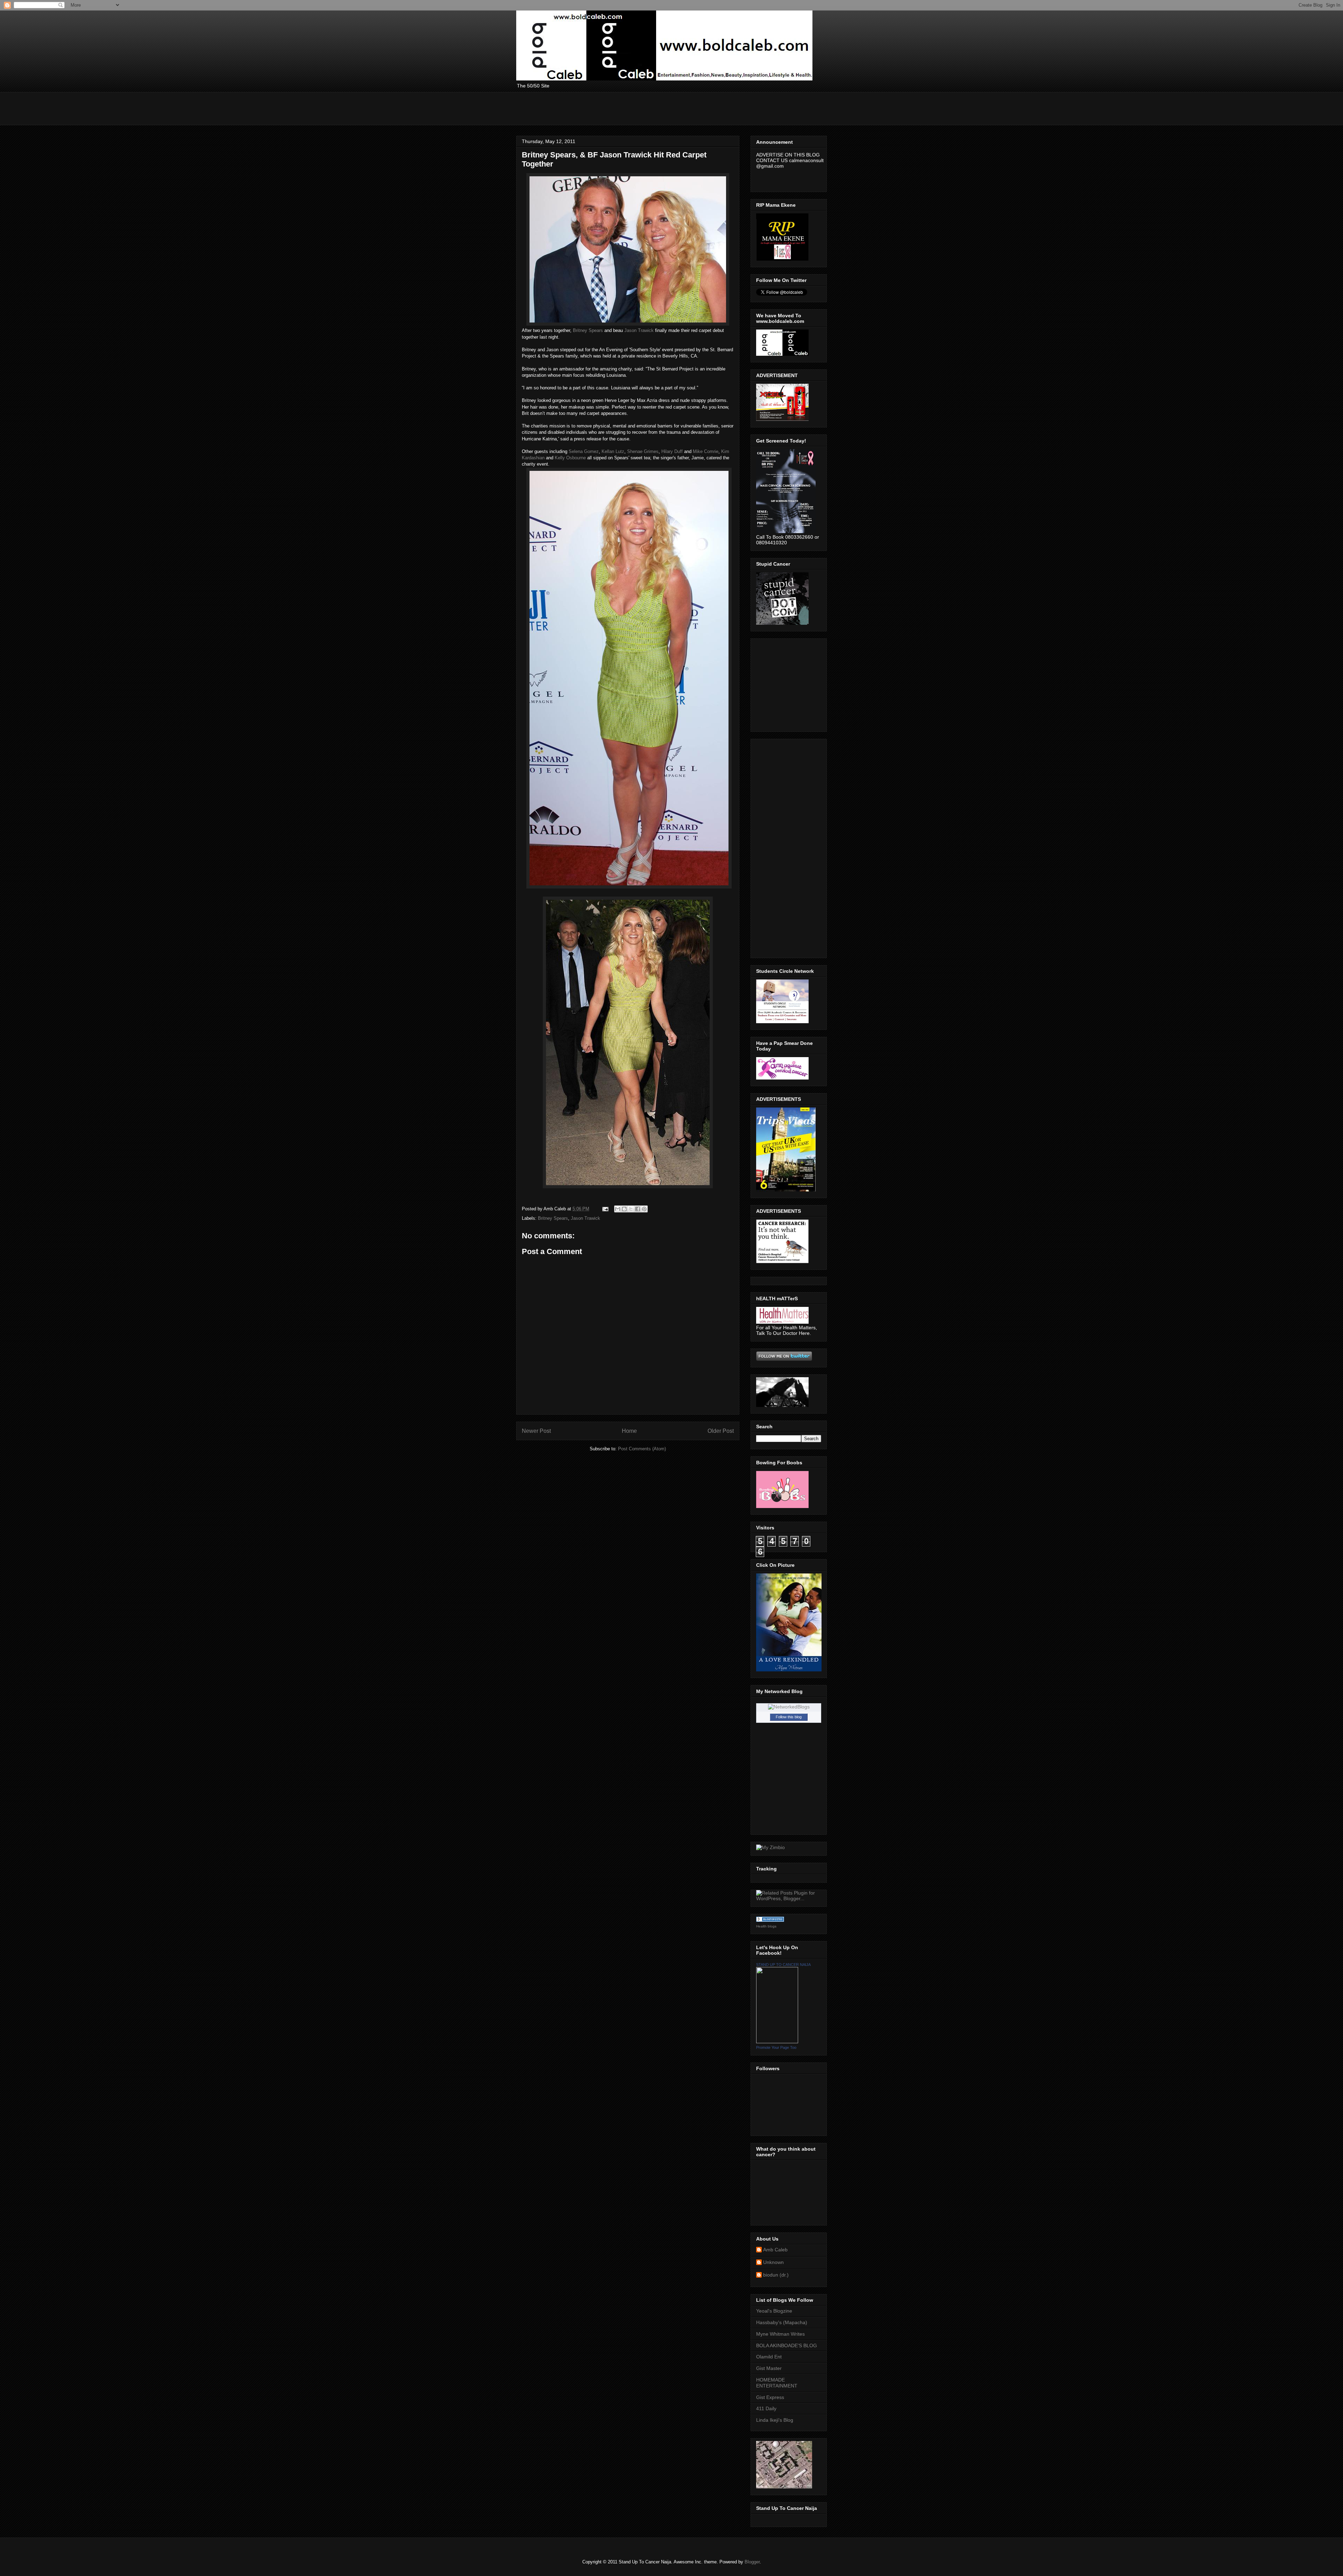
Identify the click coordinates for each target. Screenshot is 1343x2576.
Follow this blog (789, 1717)
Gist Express (770, 2397)
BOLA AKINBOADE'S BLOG (787, 2345)
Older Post (721, 1431)
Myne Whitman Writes (780, 2334)
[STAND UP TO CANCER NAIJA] (777, 2041)
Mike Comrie (706, 451)
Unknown (773, 2262)
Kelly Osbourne (570, 458)
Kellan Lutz (613, 451)
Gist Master (769, 2368)
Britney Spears (588, 330)
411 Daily (766, 2408)
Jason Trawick (639, 330)
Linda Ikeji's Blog (775, 2420)
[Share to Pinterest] (644, 1209)
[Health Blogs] (770, 1920)
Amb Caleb (775, 2250)
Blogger (752, 2562)
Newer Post (536, 1431)
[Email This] (618, 1209)
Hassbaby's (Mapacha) (782, 2322)
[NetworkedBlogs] (789, 1707)
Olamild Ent (769, 2357)
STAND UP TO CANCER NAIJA (783, 1965)
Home (629, 1431)
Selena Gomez (584, 451)
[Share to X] (631, 1209)
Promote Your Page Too (776, 2047)
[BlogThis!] (624, 1209)
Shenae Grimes (643, 451)
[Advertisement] (644, 108)
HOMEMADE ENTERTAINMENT (777, 2383)
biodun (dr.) (776, 2275)
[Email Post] (605, 1209)
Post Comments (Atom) (642, 1449)
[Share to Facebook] (638, 1209)
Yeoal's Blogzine (774, 2311)
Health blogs (766, 1926)
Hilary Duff (672, 451)
